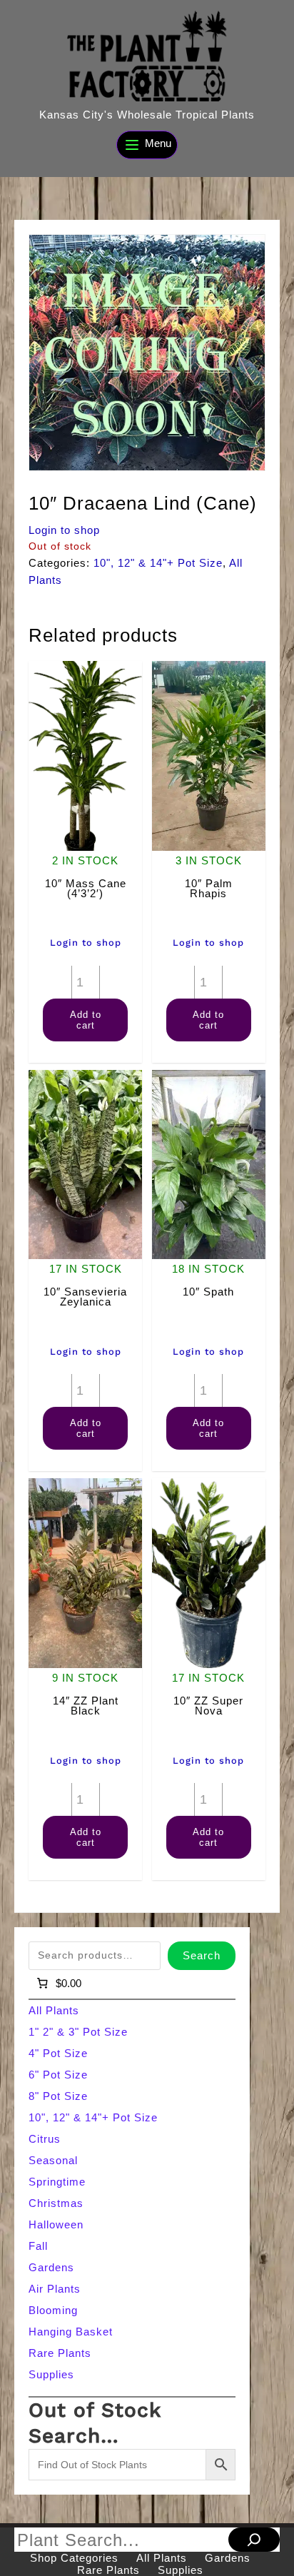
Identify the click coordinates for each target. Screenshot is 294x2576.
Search (202, 1955)
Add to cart (86, 1020)
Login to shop (64, 530)
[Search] (254, 2540)
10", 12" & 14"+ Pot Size (158, 563)
